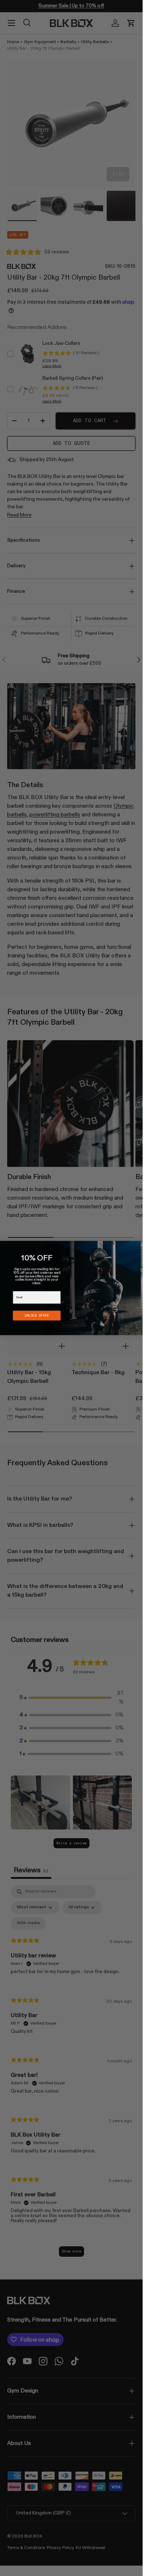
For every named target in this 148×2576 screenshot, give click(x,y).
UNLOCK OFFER (37, 1316)
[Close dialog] (142, 1245)
